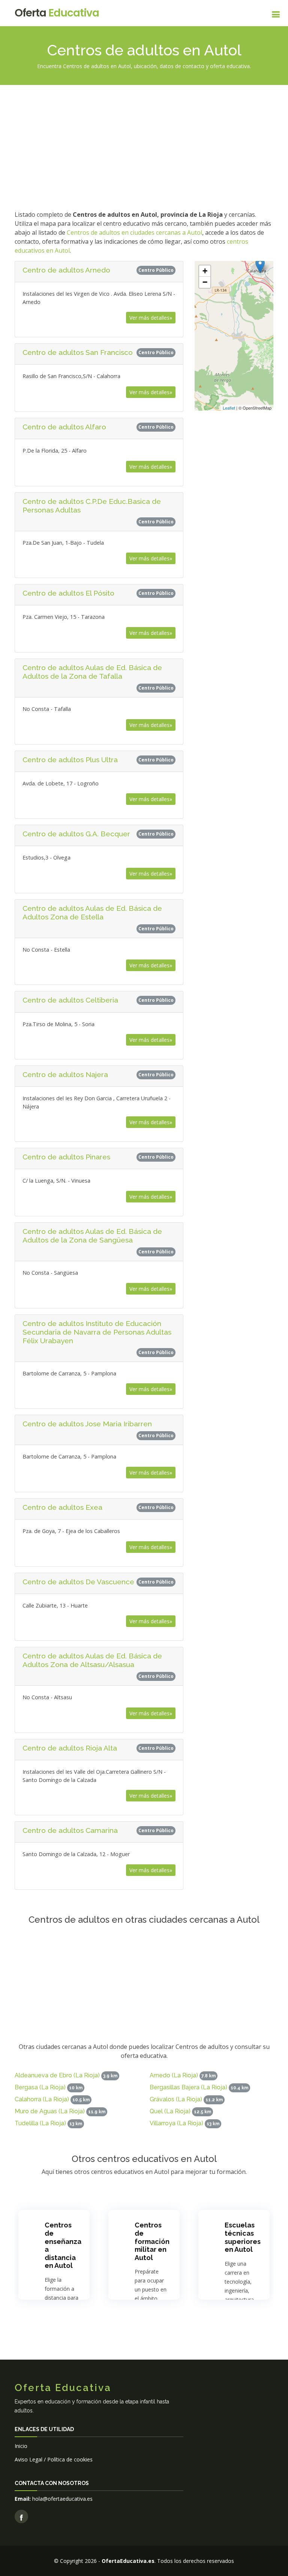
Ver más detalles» (151, 318)
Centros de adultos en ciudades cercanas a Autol (134, 232)
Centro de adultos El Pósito (68, 593)
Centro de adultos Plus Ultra (70, 760)
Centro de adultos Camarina (70, 1830)
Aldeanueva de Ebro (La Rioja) (57, 2075)
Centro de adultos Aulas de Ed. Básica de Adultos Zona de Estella (92, 913)
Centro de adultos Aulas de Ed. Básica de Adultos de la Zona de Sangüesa (92, 1236)
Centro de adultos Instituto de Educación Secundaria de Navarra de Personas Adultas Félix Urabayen (97, 1332)
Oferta (57, 13)
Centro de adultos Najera (65, 1074)
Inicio (21, 2446)
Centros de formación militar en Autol (152, 2241)
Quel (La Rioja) (170, 2111)
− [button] (205, 282)
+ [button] (205, 271)
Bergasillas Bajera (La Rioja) (188, 2087)
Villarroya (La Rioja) (176, 2123)
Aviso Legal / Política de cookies (54, 2459)
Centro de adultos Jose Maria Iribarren (87, 1424)
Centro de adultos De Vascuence (78, 1582)
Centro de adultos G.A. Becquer (76, 834)
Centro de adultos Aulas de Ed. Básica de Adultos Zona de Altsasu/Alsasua (92, 1660)
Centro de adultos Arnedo (66, 270)
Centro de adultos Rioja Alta (70, 1748)
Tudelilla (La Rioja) (40, 2123)
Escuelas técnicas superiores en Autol (243, 2237)
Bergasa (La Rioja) (40, 2087)
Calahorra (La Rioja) (42, 2099)
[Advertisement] (144, 146)
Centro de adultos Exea (62, 1507)
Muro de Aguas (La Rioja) (50, 2111)
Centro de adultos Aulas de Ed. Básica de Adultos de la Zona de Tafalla (92, 672)
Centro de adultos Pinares (66, 1157)
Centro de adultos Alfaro (64, 427)
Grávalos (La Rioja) (176, 2099)
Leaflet (229, 408)
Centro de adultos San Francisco (78, 352)
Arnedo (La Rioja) (174, 2075)
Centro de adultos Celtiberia (70, 1000)
